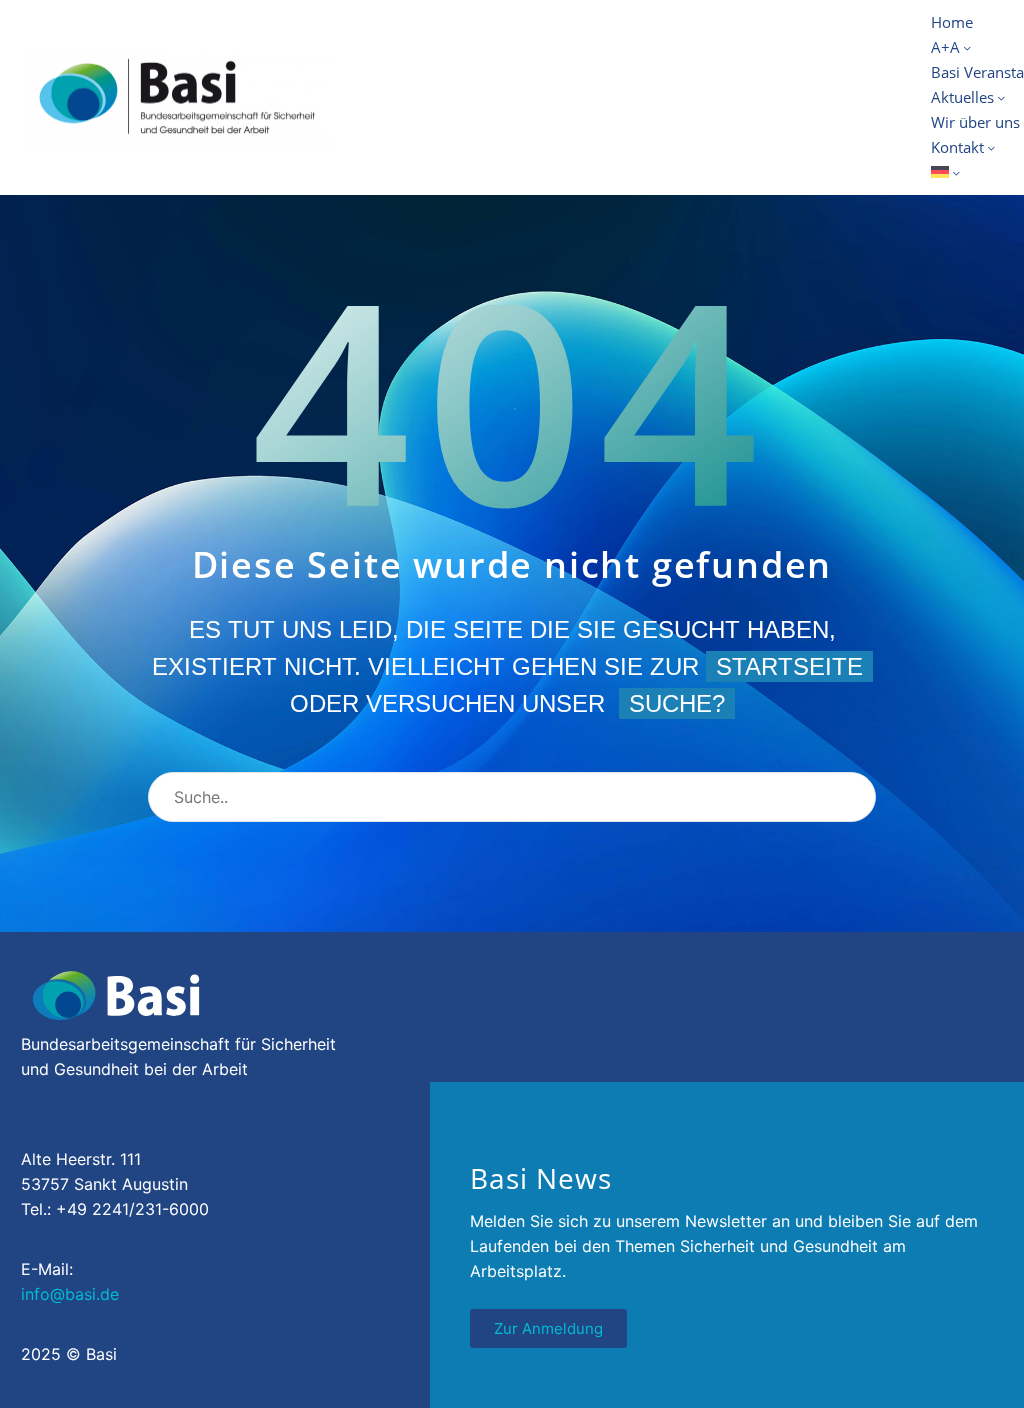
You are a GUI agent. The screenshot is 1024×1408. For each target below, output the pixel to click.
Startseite (789, 666)
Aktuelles (962, 97)
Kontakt (957, 147)
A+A (945, 47)
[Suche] (852, 797)
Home (952, 22)
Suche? (677, 703)
